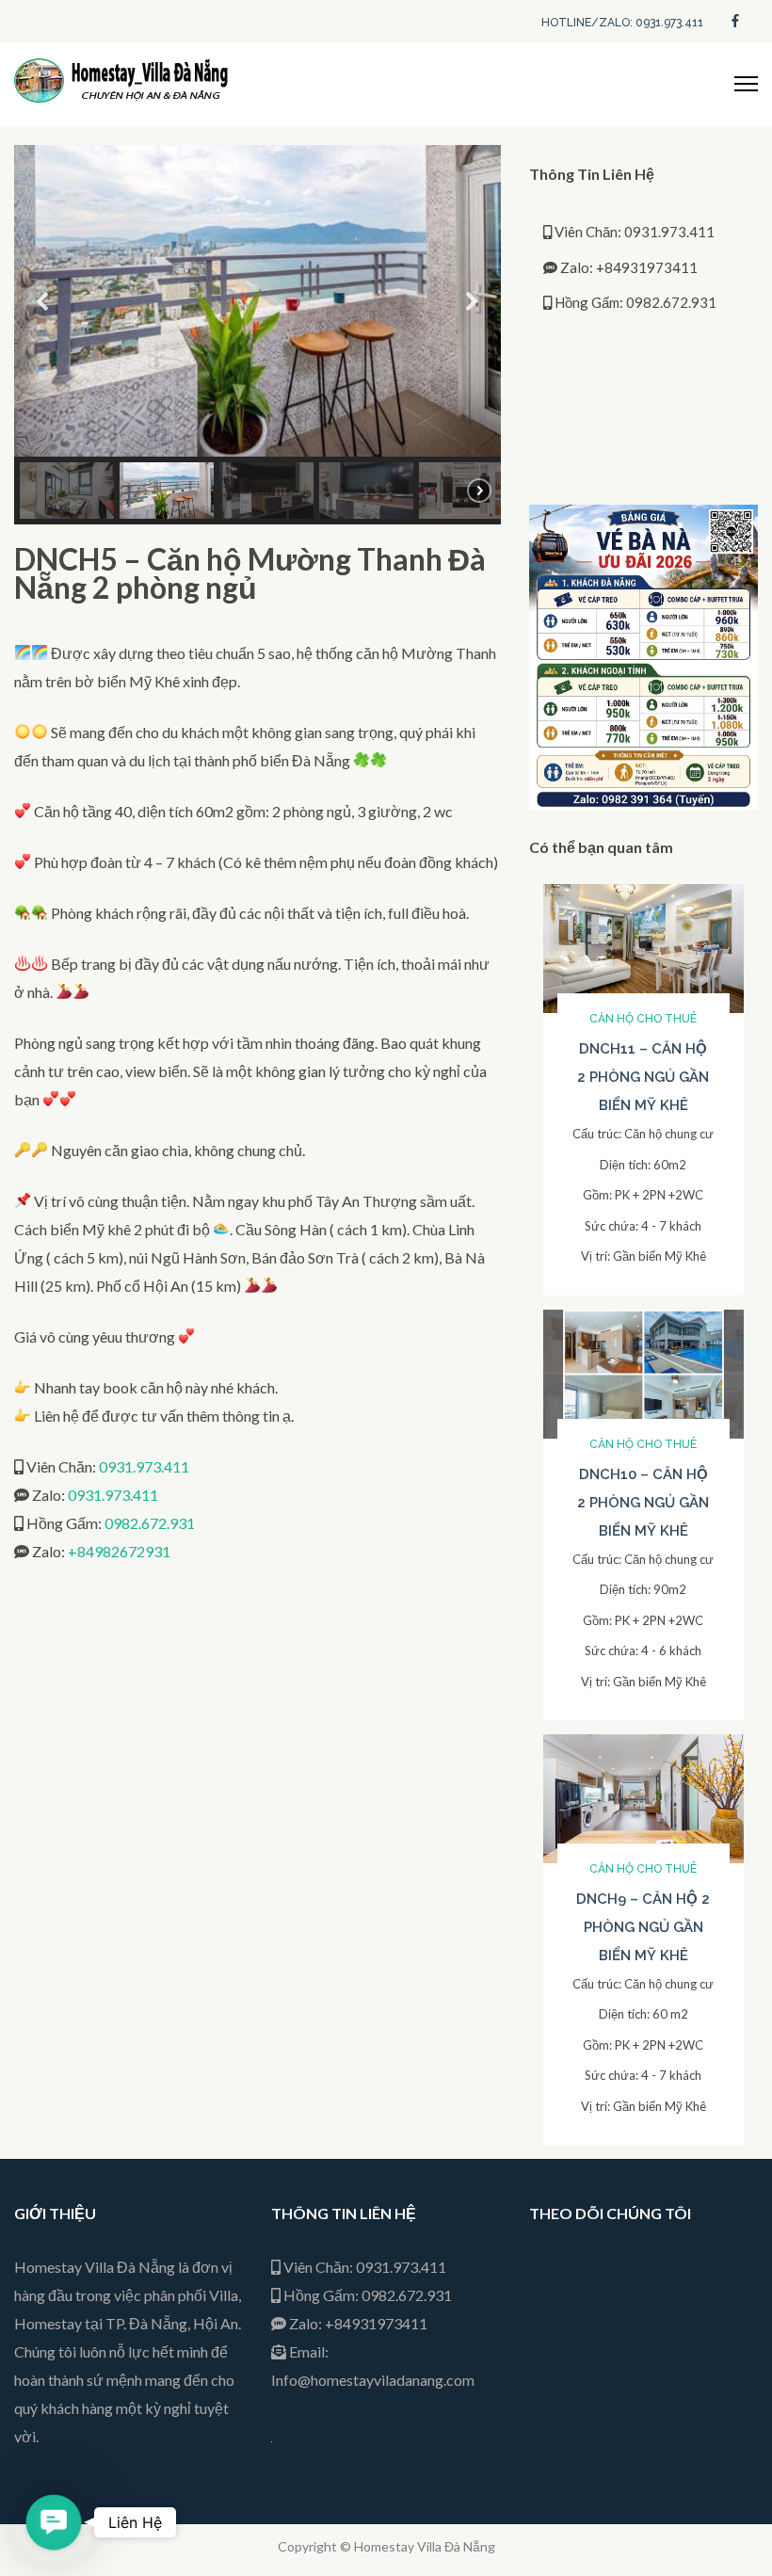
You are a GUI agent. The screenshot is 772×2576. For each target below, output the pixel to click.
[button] (43, 301)
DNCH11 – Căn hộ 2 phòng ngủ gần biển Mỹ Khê (643, 1077)
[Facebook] (735, 19)
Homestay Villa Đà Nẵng (425, 2546)
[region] (257, 335)
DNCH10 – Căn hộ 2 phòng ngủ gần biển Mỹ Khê (643, 1503)
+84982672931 (119, 1551)
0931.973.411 (144, 1466)
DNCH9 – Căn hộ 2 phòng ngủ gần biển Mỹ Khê (643, 1927)
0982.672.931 (150, 1523)
